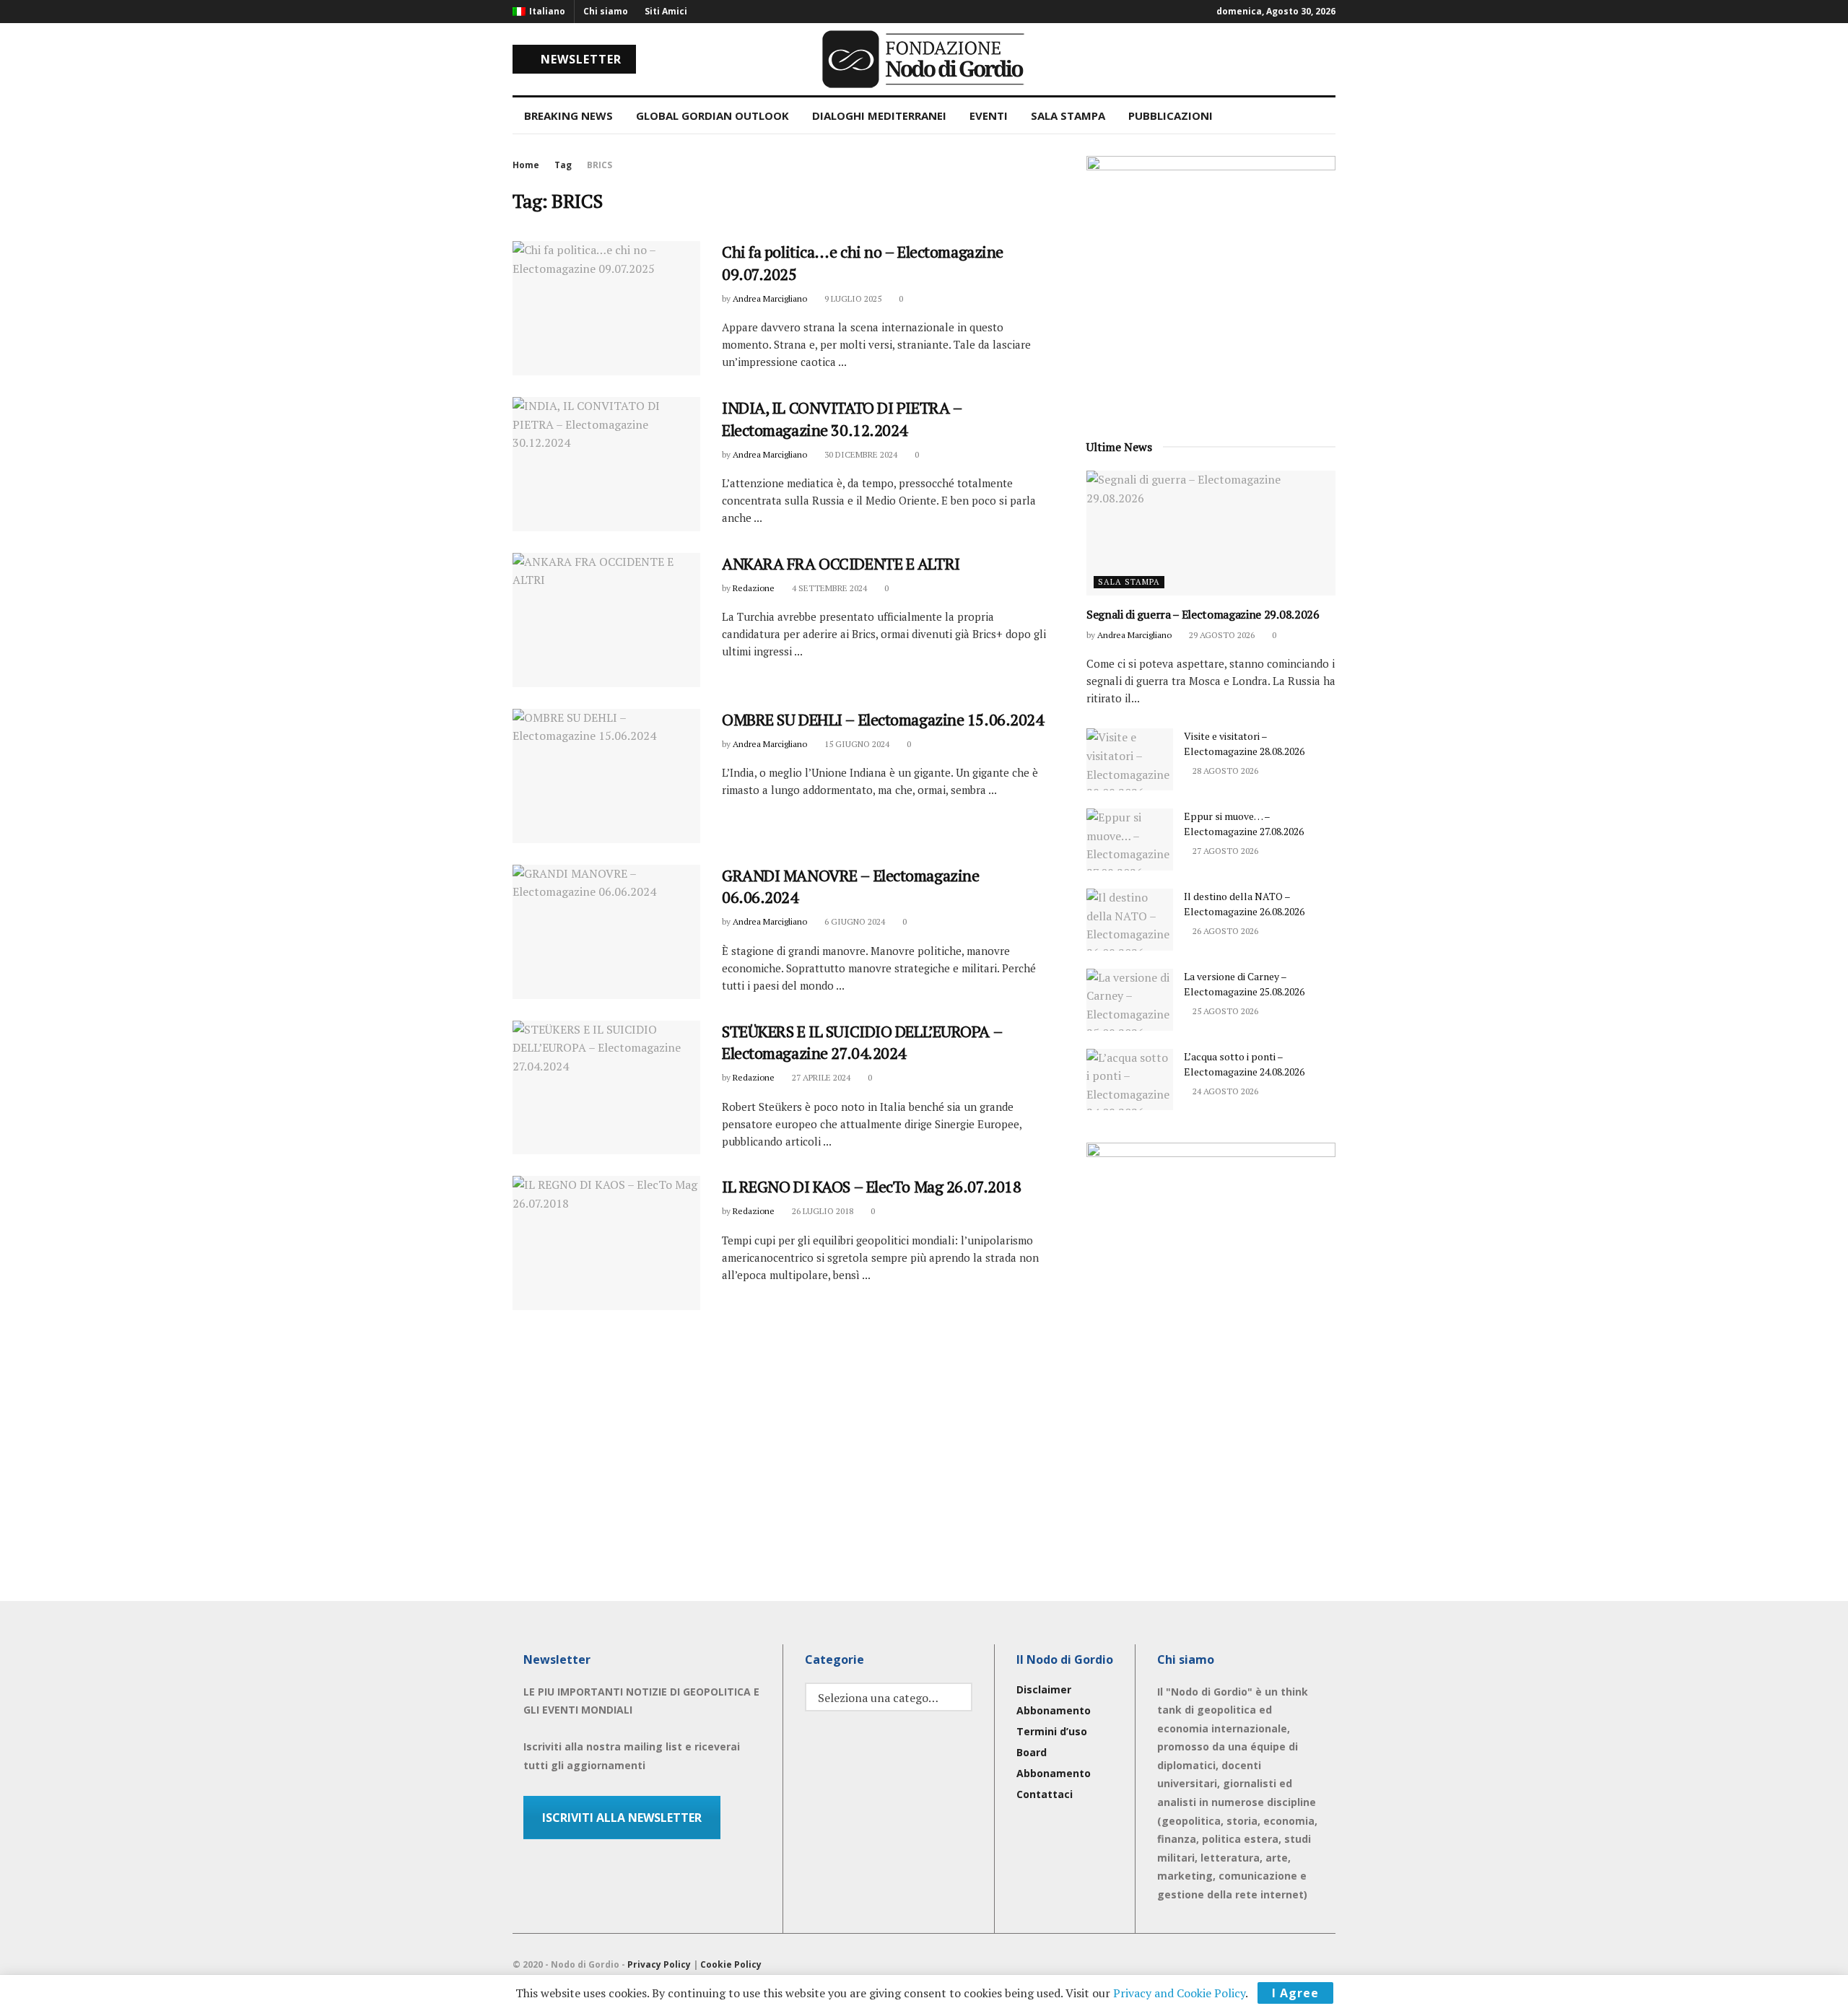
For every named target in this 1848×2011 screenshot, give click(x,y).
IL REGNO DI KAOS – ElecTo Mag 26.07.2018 (871, 1186)
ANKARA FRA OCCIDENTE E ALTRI (841, 563)
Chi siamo (606, 11)
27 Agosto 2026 (1224, 851)
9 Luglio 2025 (852, 298)
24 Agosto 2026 (1224, 1091)
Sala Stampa (1129, 582)
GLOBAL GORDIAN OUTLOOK (712, 115)
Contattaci (1045, 1794)
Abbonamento (1054, 1710)
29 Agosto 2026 (1221, 635)
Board (1032, 1752)
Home (526, 165)
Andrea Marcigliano (770, 298)
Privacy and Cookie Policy (1179, 1993)
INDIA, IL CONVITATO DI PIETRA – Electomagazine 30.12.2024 (842, 419)
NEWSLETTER (579, 59)
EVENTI (989, 115)
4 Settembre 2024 (828, 588)
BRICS (600, 165)
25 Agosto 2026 (1224, 1011)
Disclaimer (1044, 1689)
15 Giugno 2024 (856, 744)
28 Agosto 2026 (1224, 771)
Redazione (754, 588)
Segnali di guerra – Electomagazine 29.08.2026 (1203, 614)
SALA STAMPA (1068, 115)
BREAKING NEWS (568, 115)
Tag (563, 165)
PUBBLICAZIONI (1171, 115)
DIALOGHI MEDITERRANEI (879, 115)
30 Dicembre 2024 (860, 454)
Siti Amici (666, 11)
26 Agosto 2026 (1224, 931)
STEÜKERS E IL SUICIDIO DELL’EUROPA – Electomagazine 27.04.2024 (862, 1042)
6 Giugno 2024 (854, 921)
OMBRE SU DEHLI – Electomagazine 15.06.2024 (883, 719)
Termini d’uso (1052, 1731)
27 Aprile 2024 (820, 1077)
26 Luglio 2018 (821, 1211)
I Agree (1295, 1993)
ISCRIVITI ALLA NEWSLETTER (622, 1818)
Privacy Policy (659, 1964)
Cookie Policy (731, 1964)
